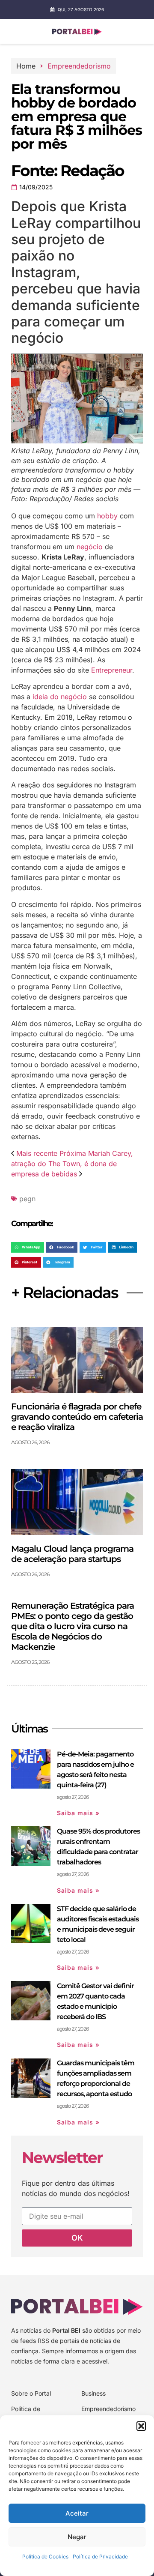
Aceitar (77, 2513)
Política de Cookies (45, 2557)
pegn (27, 1199)
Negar (77, 2537)
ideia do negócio (60, 697)
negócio (90, 547)
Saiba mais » (78, 1813)
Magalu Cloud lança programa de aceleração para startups (72, 1554)
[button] (141, 2426)
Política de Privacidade (100, 2557)
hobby (107, 516)
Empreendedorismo (79, 66)
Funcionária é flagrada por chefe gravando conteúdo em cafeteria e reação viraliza (77, 1417)
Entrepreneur (112, 670)
